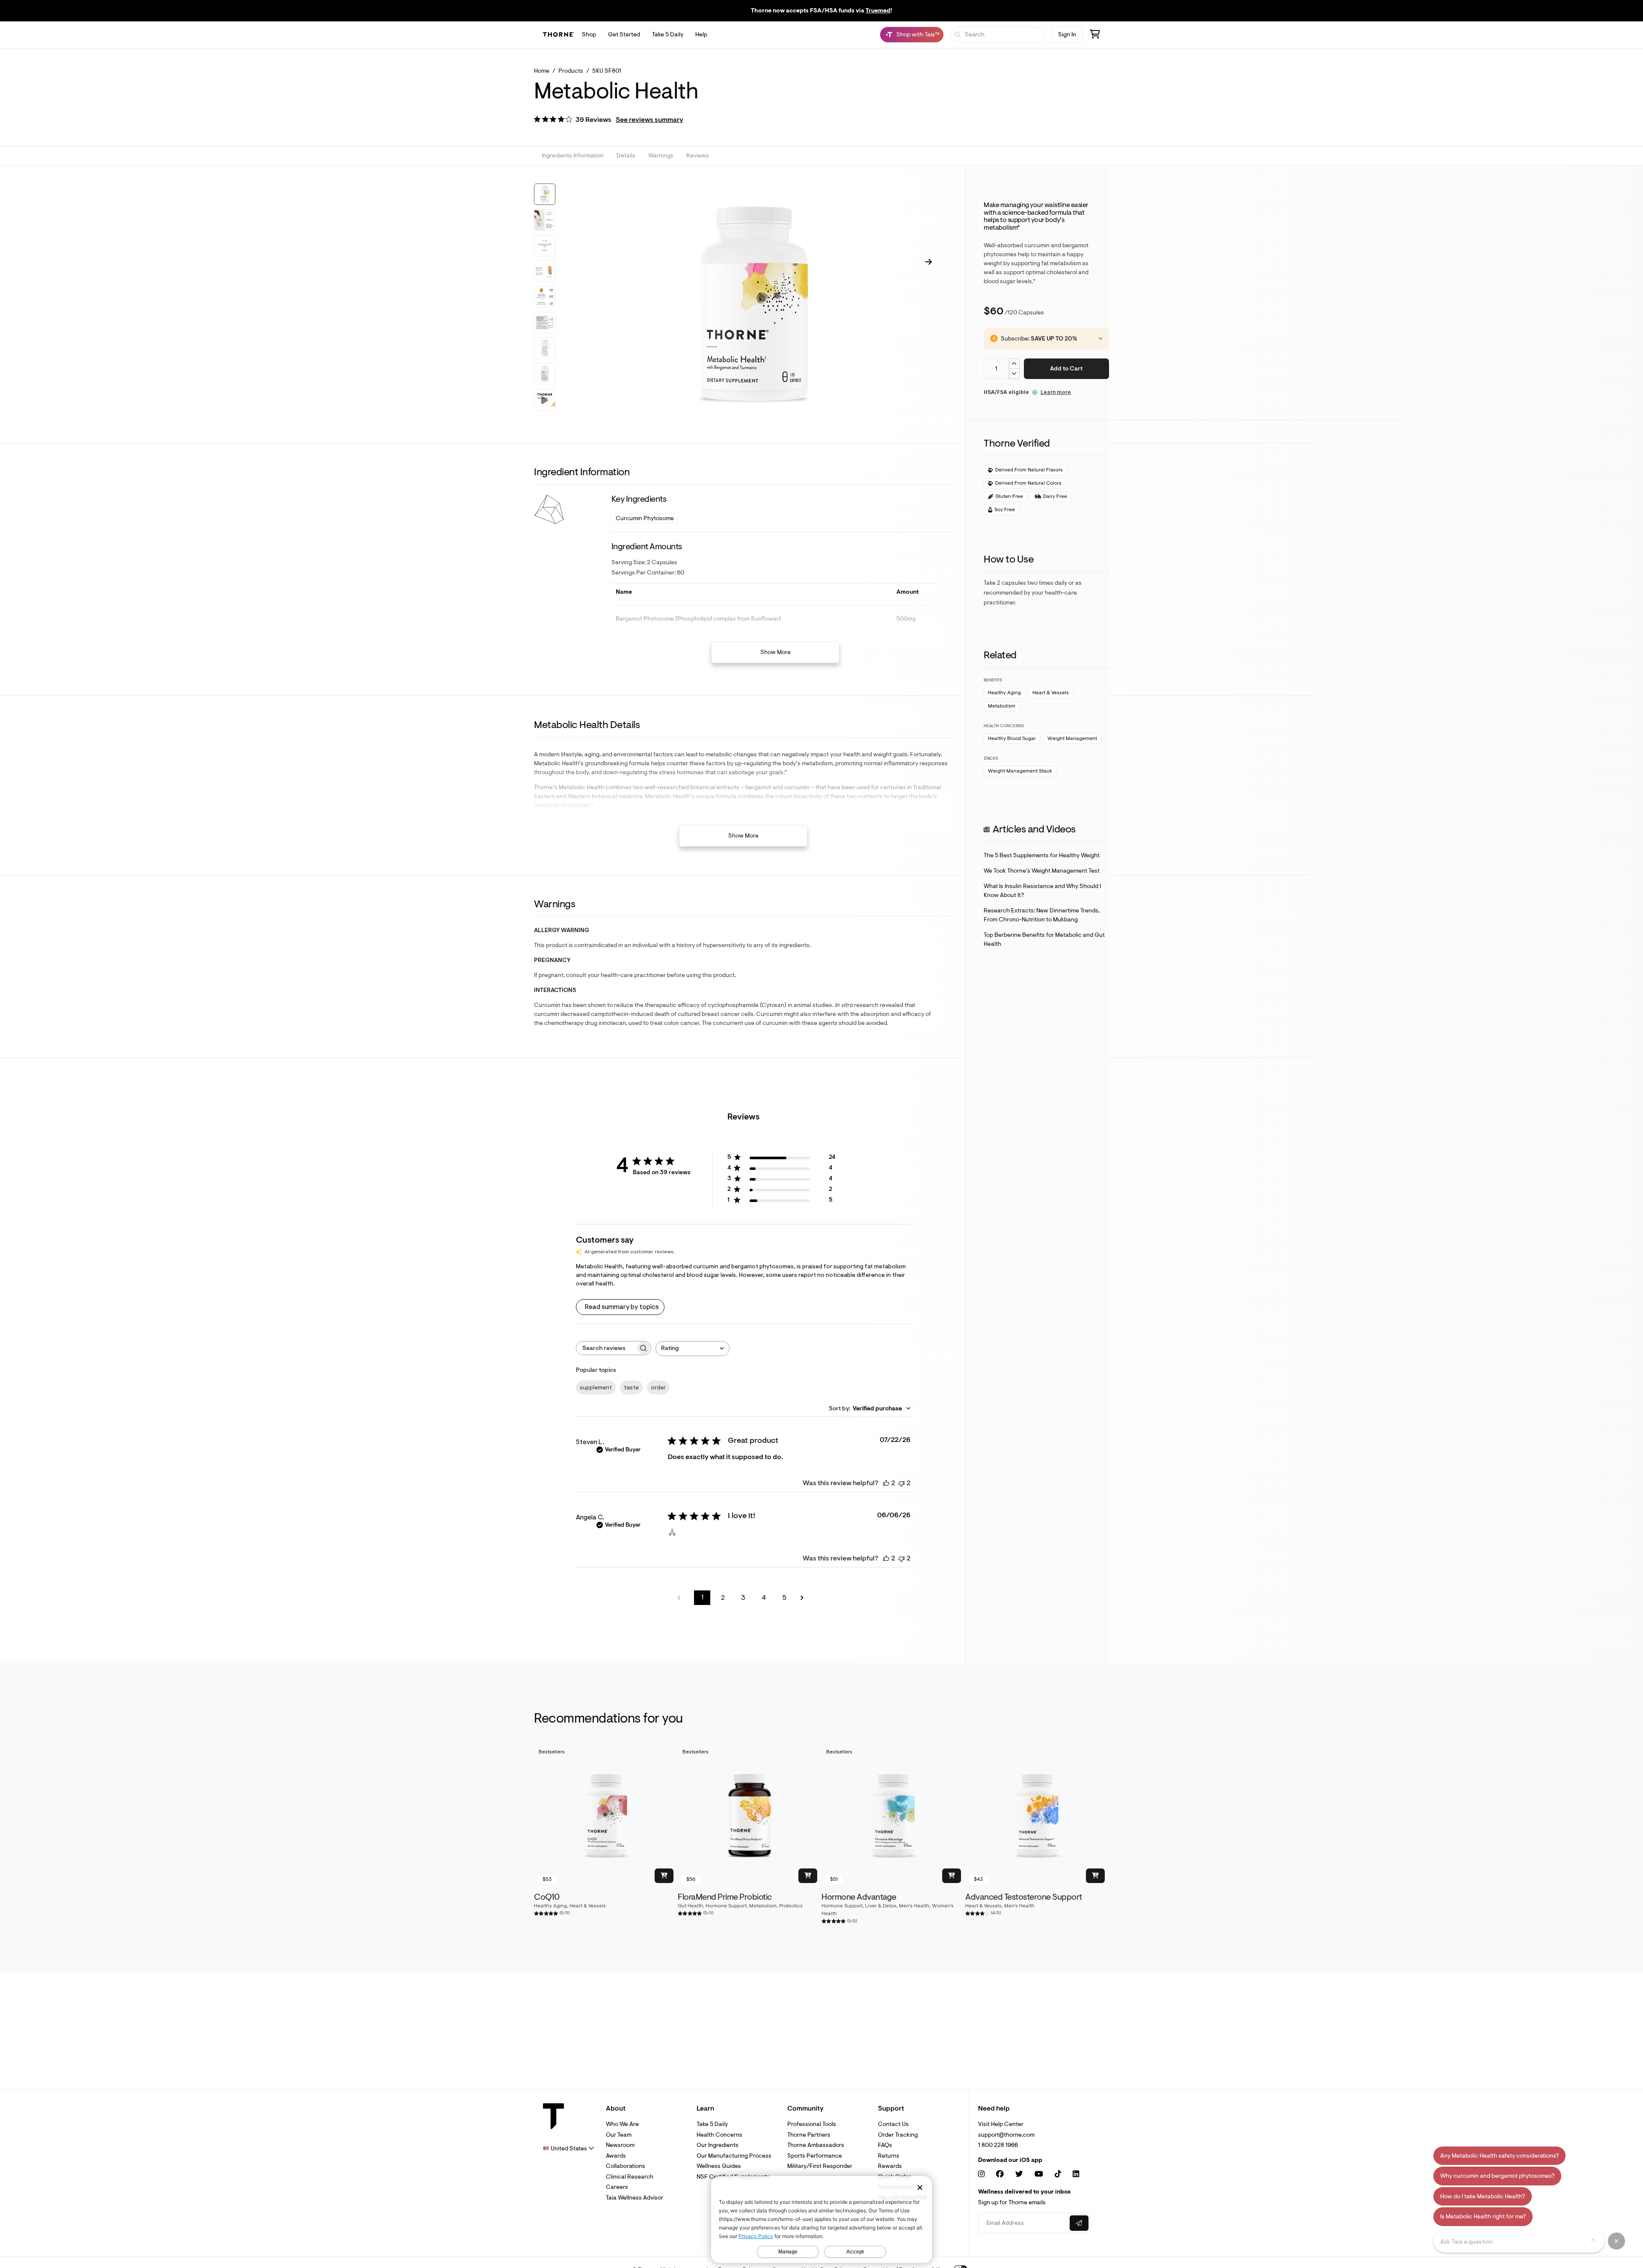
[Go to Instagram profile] (981, 2174)
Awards (616, 2156)
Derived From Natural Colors (1028, 483)
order (658, 1387)
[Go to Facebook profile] (1000, 2174)
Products (571, 71)
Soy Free (1005, 510)
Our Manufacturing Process (734, 2156)
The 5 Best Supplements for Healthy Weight (1042, 855)
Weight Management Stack (1020, 771)
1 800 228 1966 (998, 2145)
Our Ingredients (718, 2145)
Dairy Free (1055, 496)
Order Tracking (898, 2135)
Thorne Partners (809, 2135)
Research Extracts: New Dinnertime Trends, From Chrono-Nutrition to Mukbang (1042, 915)
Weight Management (1072, 739)
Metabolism (1002, 706)
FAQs (885, 2145)
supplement (596, 1387)
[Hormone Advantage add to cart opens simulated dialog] (952, 1876)
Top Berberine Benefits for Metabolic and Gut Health (1044, 939)
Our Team (619, 2135)
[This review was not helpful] (902, 1483)
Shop (589, 34)
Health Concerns (719, 2135)
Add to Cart (1066, 369)
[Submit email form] (1079, 2223)
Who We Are (622, 2124)
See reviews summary (649, 120)
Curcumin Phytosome (645, 518)
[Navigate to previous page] (682, 1598)
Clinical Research (630, 2177)
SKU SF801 (607, 71)
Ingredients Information (573, 156)
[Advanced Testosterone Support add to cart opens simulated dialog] (1095, 1876)
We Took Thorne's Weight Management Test (1042, 871)
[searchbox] (606, 1348)
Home (542, 71)
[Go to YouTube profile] (1039, 2174)
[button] (609, 120)
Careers (617, 2187)
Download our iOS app (1010, 2160)
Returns (889, 2156)
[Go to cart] (1095, 35)
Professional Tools (812, 2124)
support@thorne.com (1006, 2135)
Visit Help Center (1001, 2124)
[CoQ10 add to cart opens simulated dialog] (664, 1876)
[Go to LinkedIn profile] (1076, 2174)
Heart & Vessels (1051, 693)
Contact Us (893, 2124)
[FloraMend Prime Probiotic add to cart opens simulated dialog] (808, 1876)
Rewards (890, 2166)
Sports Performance (815, 2156)
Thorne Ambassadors (816, 2145)
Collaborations (626, 2166)
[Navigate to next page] (805, 1598)
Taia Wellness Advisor (635, 2198)
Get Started (624, 34)
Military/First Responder (820, 2166)
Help (701, 34)
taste (631, 1387)
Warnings (661, 156)
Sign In (1067, 34)
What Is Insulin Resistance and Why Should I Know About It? (1042, 891)
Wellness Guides (719, 2166)
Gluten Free (1009, 496)
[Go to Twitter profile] (1019, 2174)
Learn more (1056, 392)
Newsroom (620, 2145)
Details (626, 156)
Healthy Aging (1004, 693)
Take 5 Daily (668, 34)
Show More (776, 652)
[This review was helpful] (886, 1483)
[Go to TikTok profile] (1058, 2174)
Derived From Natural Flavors (1029, 470)
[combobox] (692, 1349)
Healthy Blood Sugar (1012, 739)
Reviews (698, 156)
